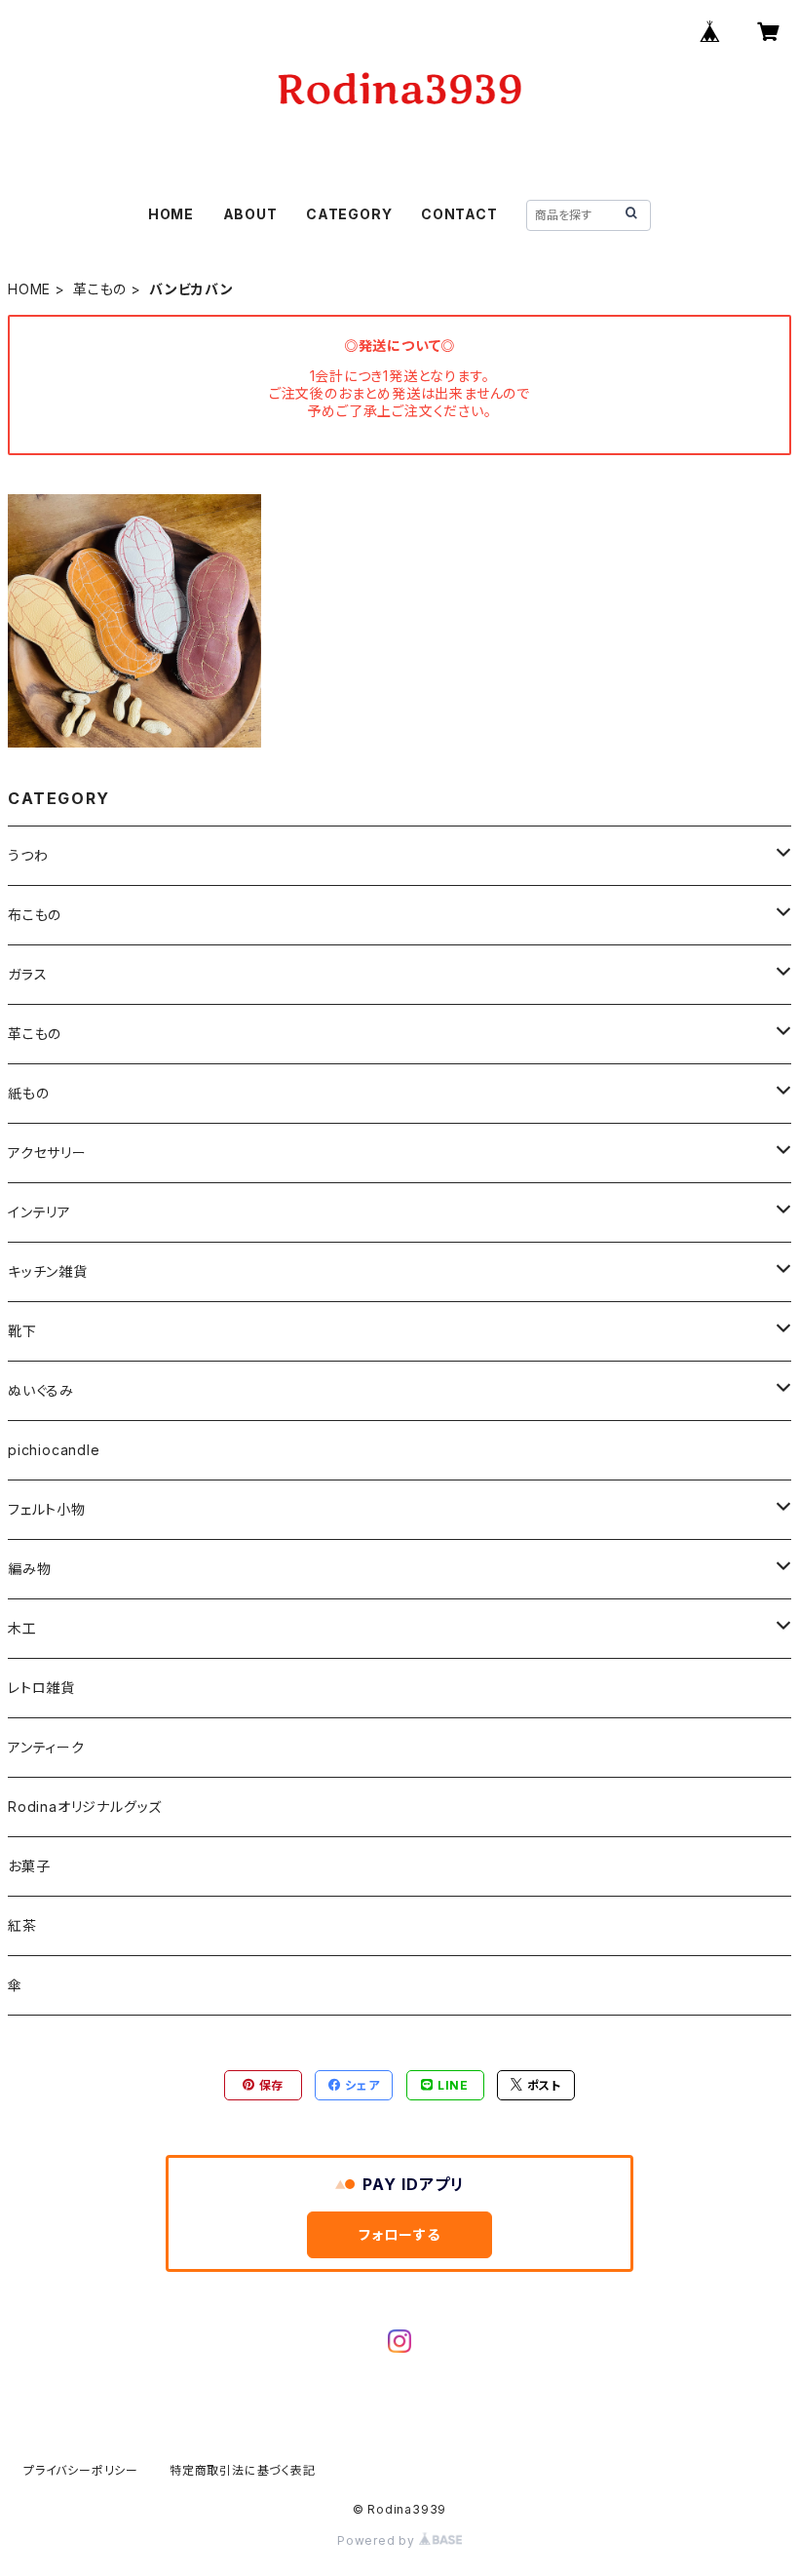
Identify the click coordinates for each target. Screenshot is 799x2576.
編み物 (29, 1569)
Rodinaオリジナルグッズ (85, 1807)
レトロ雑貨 (41, 1688)
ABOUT (250, 214)
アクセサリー (47, 1153)
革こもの (100, 289)
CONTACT (459, 214)
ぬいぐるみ (41, 1390)
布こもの (35, 915)
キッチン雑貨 (48, 1271)
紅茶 (22, 1925)
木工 (22, 1628)
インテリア (39, 1212)
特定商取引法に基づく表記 (243, 2470)
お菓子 (29, 1866)
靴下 (22, 1331)
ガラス (27, 974)
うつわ (28, 855)
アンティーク (46, 1747)
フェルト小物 (47, 1509)
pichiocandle (54, 1450)
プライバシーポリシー (81, 2470)
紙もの (28, 1093)
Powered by (378, 2540)
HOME (171, 214)
